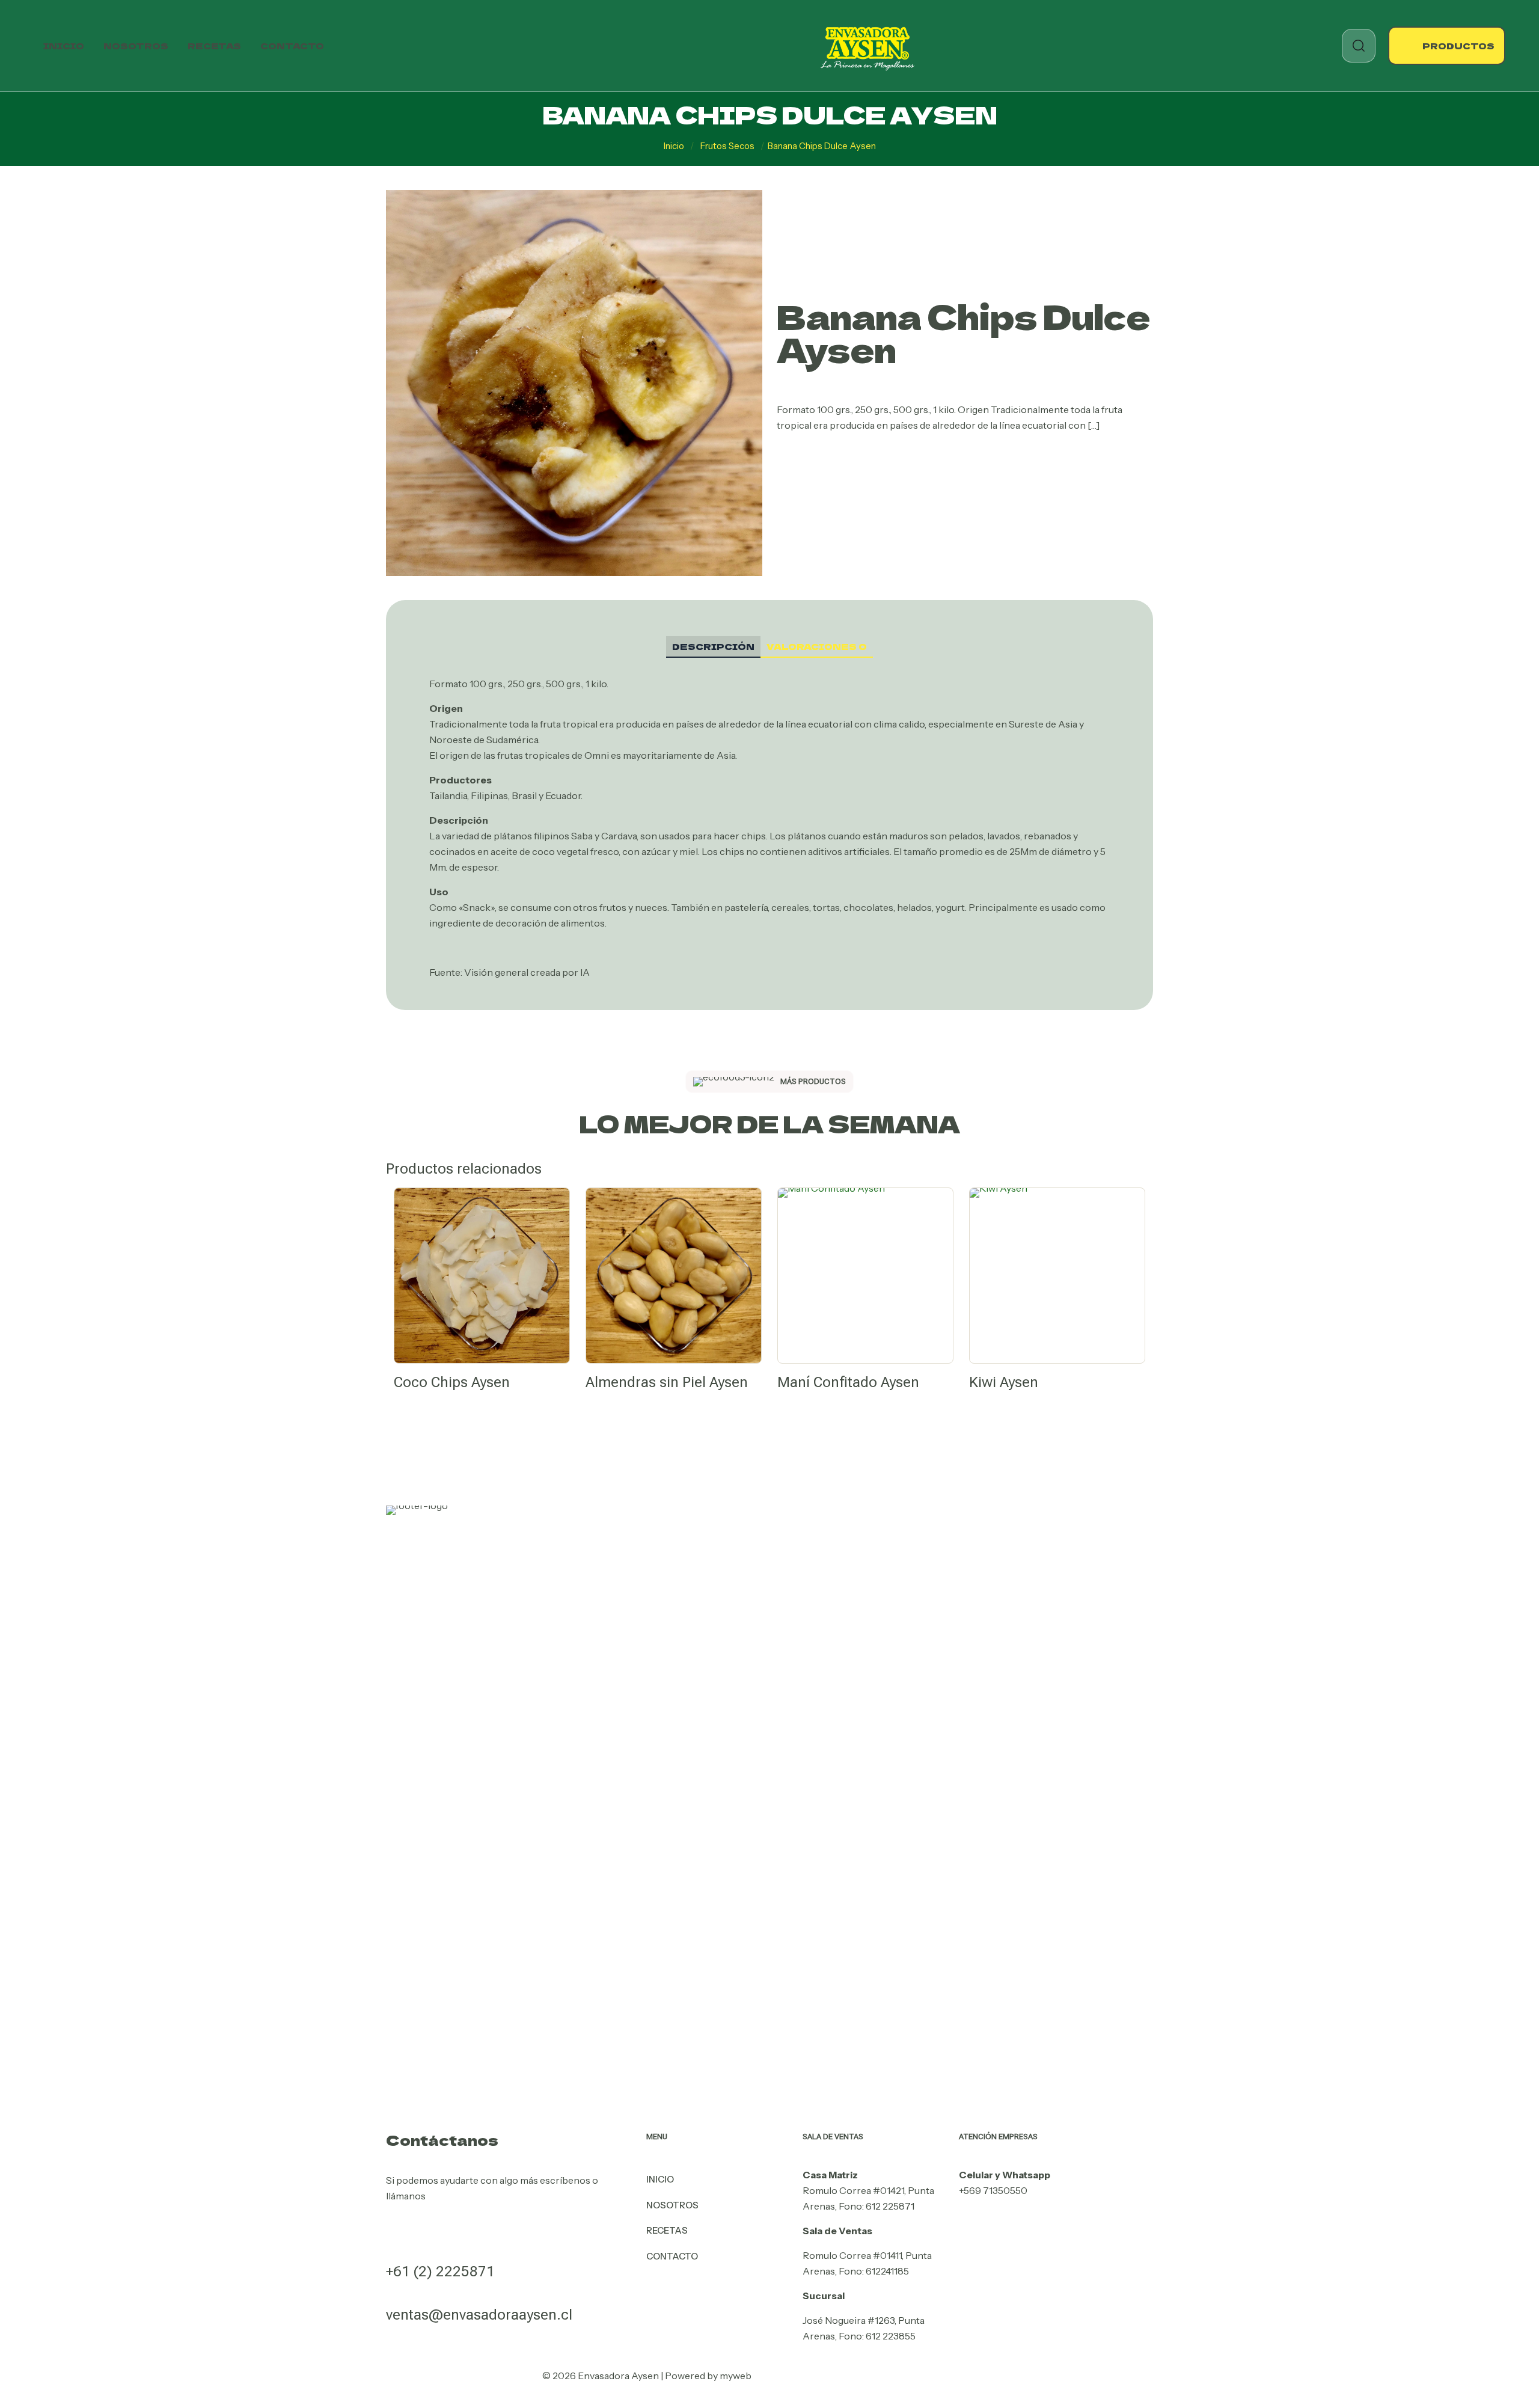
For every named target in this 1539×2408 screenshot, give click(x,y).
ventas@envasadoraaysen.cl (479, 2315)
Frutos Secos (727, 146)
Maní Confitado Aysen (848, 1382)
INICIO (660, 2179)
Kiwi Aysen (1004, 1382)
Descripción (713, 646)
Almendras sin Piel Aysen (667, 1382)
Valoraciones (817, 646)
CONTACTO (672, 2256)
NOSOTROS (672, 2205)
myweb (736, 2376)
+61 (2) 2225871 (440, 2272)
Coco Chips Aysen (452, 1382)
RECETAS (667, 2230)
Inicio (674, 146)
